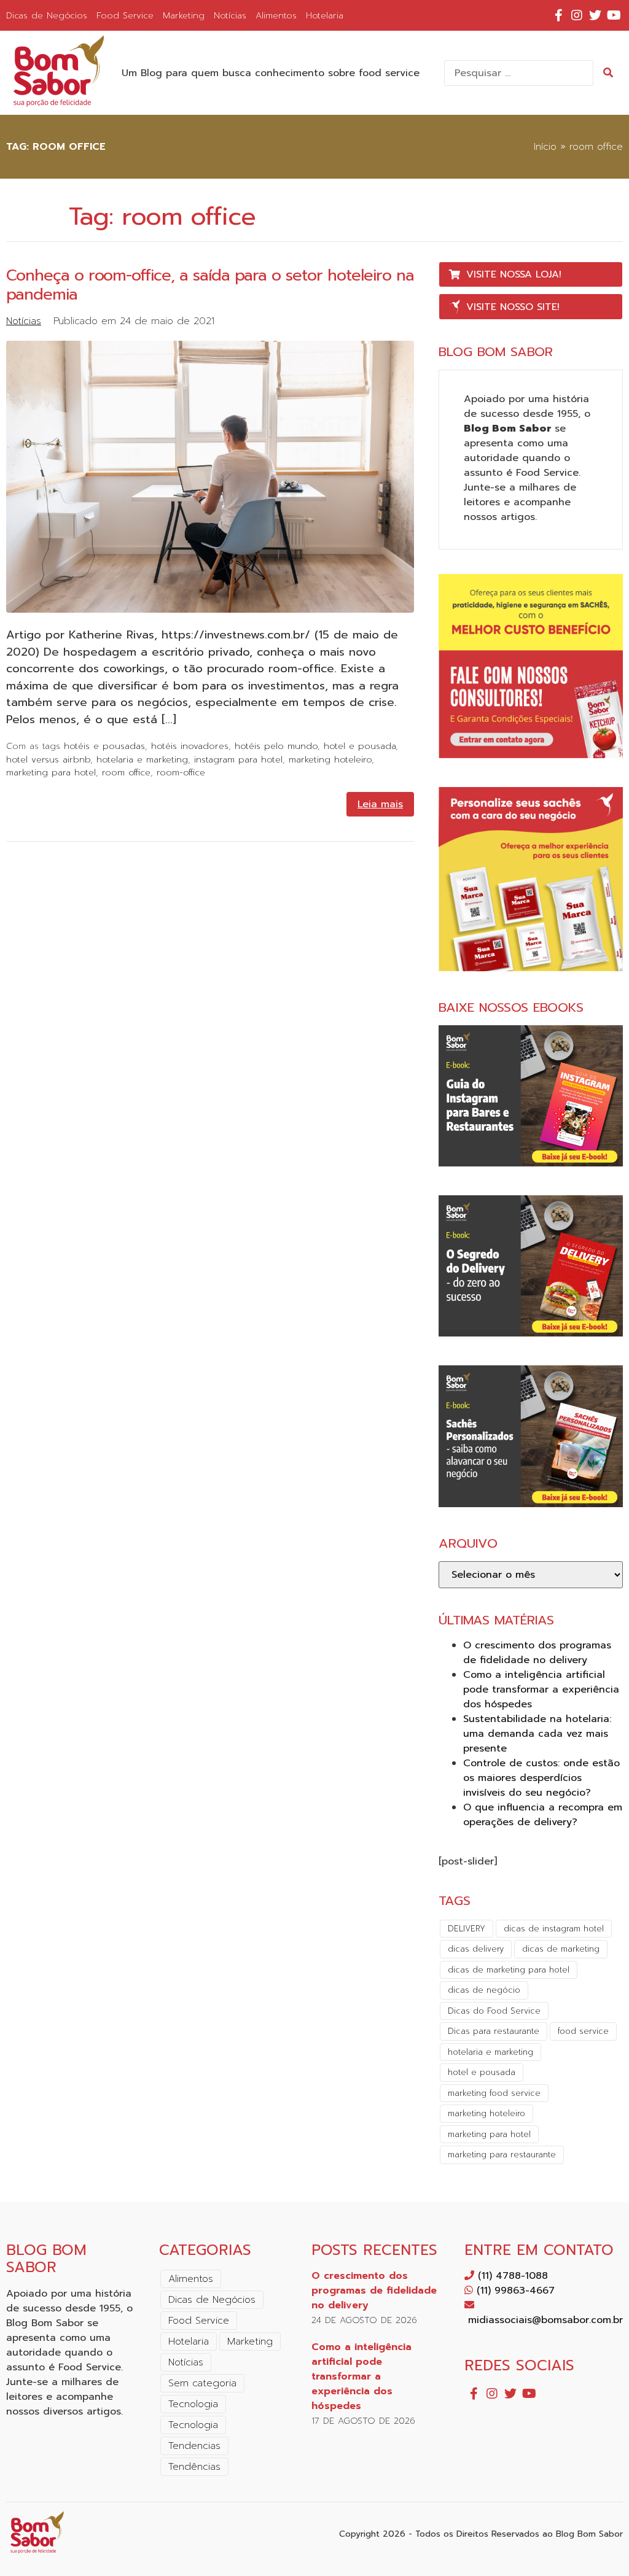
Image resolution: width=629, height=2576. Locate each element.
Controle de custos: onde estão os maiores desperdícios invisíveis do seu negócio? (541, 1778)
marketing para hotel (51, 772)
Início (545, 147)
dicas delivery (476, 1949)
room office (126, 772)
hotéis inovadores (190, 746)
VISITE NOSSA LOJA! (514, 274)
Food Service (125, 15)
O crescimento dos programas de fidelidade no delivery (537, 1653)
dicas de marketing (561, 1949)
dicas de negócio (484, 1990)
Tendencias (194, 2446)
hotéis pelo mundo (276, 746)
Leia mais (380, 804)
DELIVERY (467, 1929)
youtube (614, 15)
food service (583, 2031)
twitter (595, 15)
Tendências (194, 2467)
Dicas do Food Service (494, 2011)
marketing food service (494, 2093)
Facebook (558, 15)
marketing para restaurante (502, 2155)
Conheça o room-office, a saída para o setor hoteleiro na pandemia (210, 285)
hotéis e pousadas (104, 746)
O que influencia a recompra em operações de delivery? (543, 1815)
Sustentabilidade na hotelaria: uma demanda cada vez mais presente (537, 1734)
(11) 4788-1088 (511, 2276)
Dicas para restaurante (494, 2031)
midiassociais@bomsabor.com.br (544, 2320)
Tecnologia (193, 2404)
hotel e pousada (360, 746)
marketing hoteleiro (330, 759)
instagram (577, 15)
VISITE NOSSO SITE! (513, 307)
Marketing (184, 15)
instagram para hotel (238, 759)
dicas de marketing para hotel (509, 1970)
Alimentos (276, 15)
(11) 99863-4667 (514, 2291)
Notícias (230, 15)
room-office (181, 772)
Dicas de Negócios (47, 15)
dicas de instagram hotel (554, 1929)
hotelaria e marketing (142, 759)
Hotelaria (325, 15)
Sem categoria (202, 2383)
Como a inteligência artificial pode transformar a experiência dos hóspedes (541, 1690)
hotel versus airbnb (48, 759)
